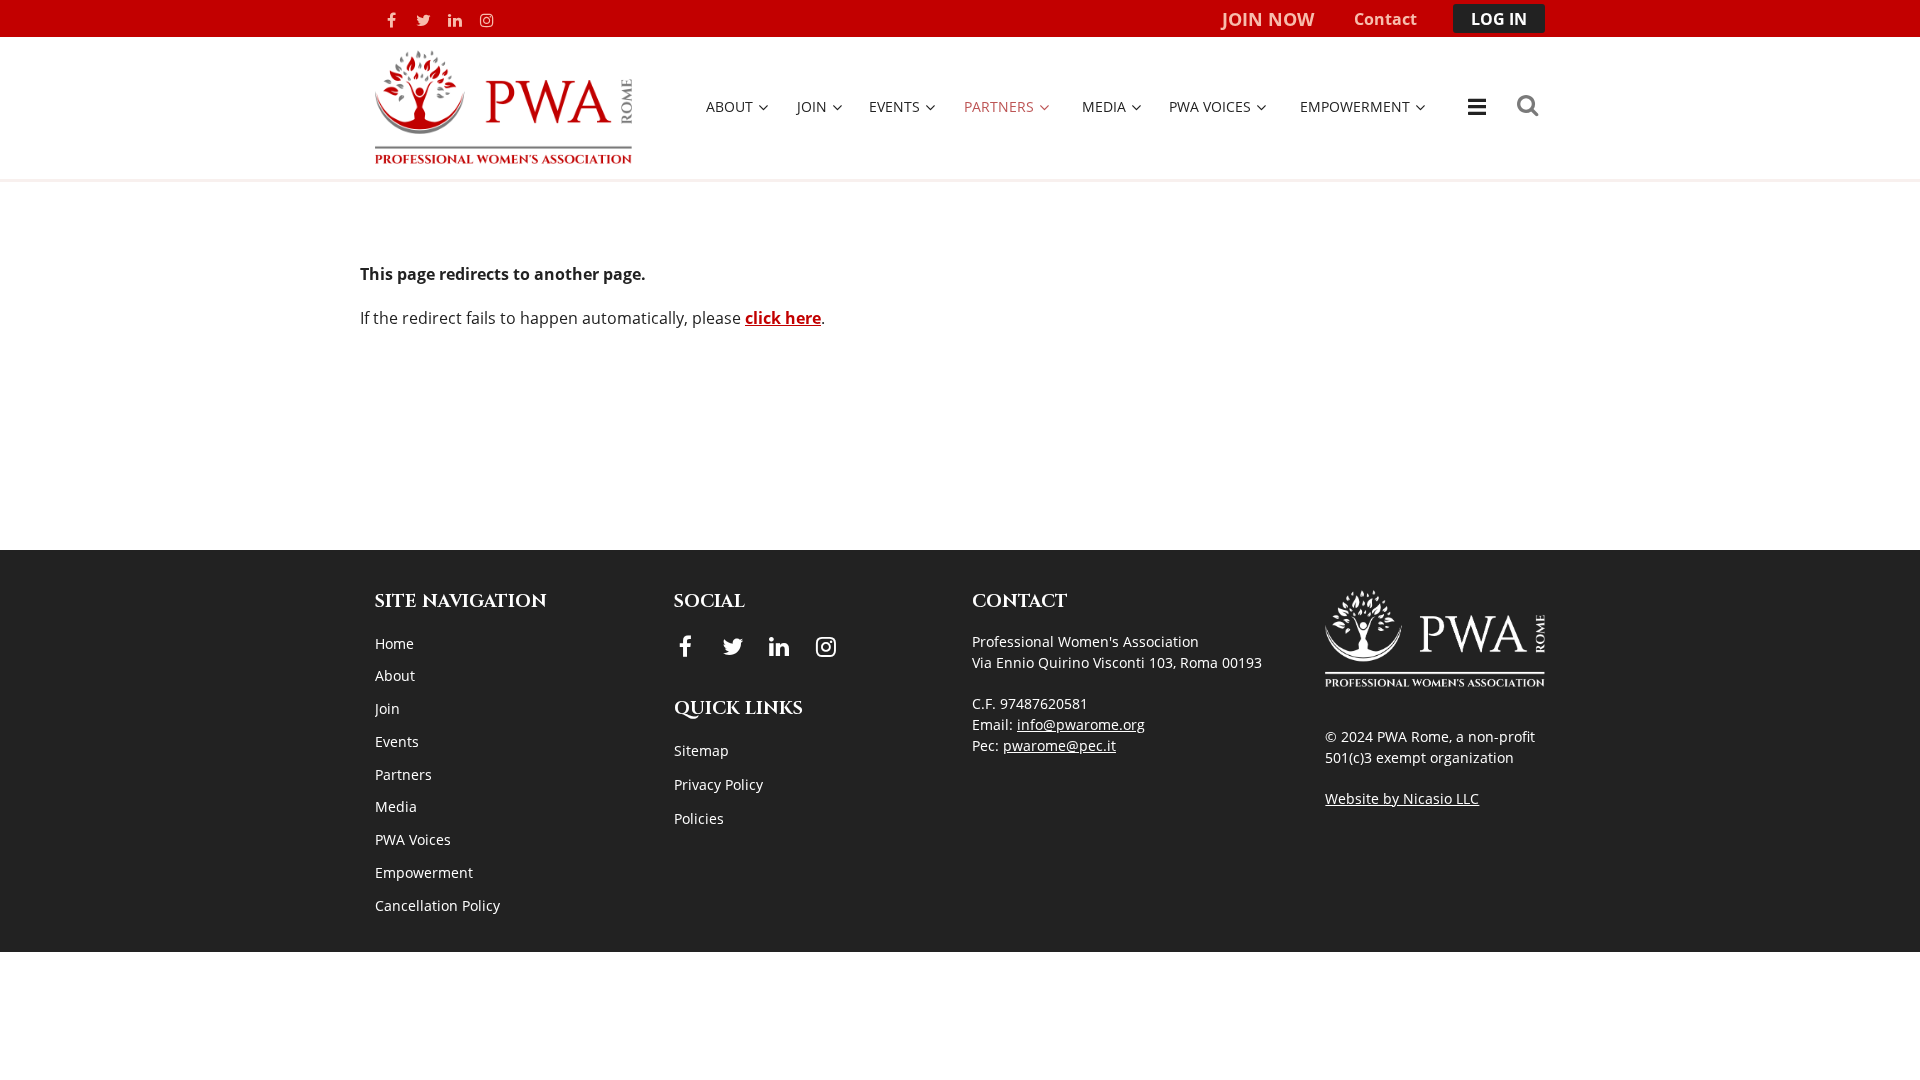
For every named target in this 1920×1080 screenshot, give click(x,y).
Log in (1499, 19)
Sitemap (701, 750)
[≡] (1474, 106)
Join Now (1268, 19)
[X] (423, 20)
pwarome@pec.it (1059, 745)
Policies (699, 818)
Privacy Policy (718, 784)
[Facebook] (391, 20)
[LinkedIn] (455, 20)
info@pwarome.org (1081, 724)
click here (783, 318)
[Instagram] (487, 20)
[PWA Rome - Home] (503, 158)
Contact (1385, 19)
